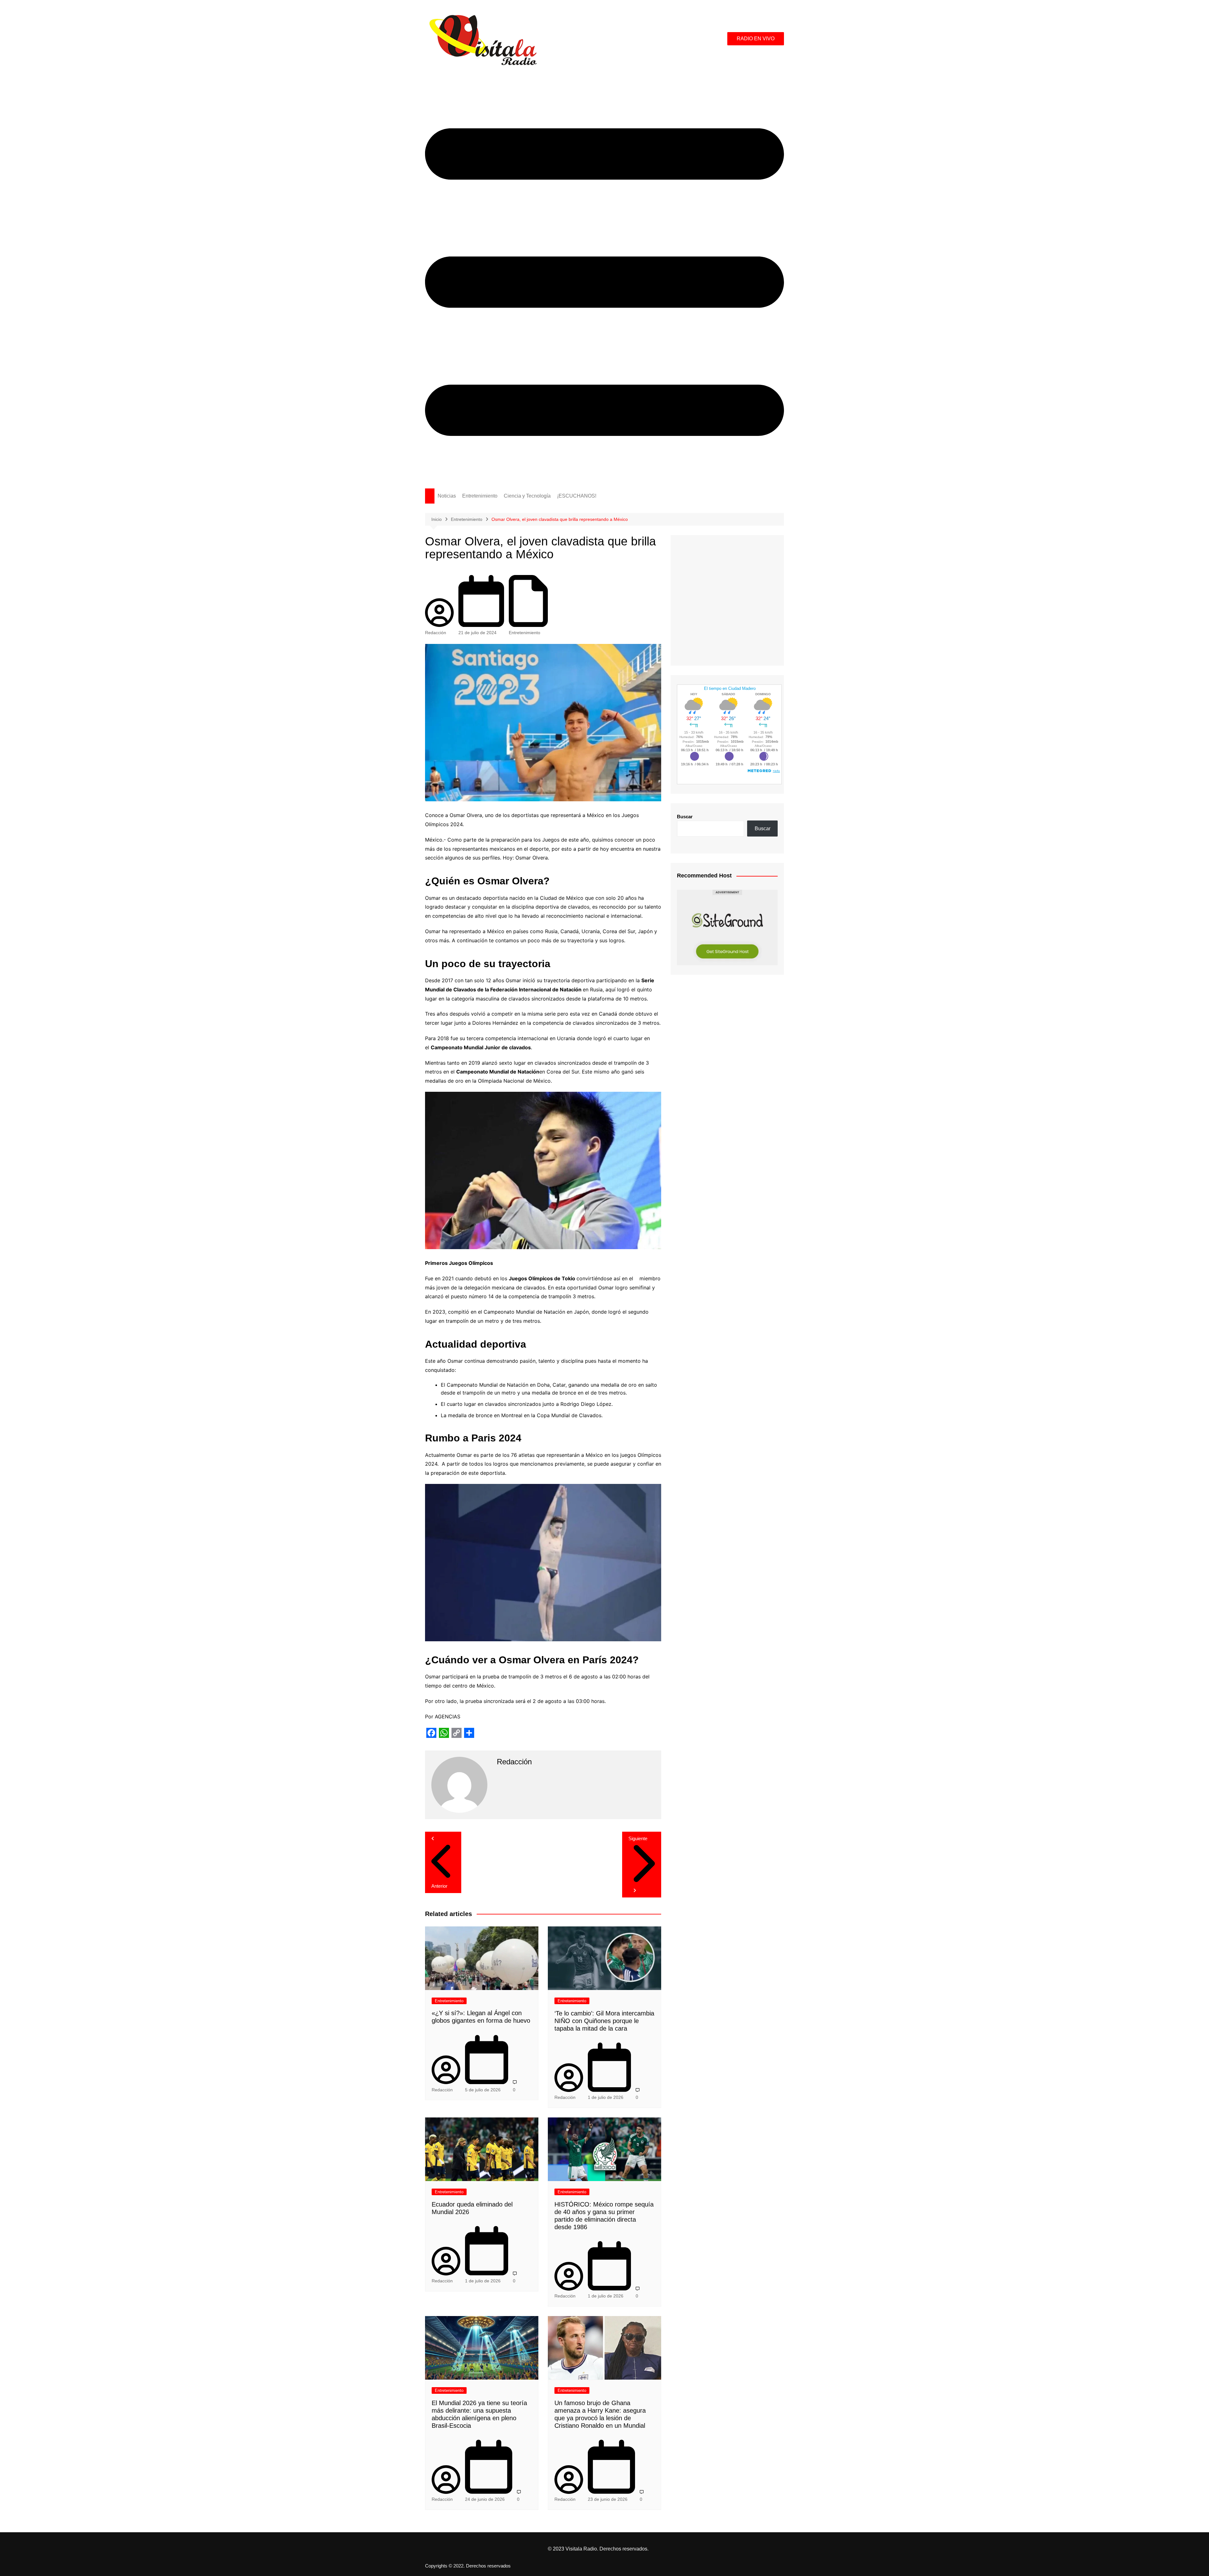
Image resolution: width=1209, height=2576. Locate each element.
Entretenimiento (480, 496)
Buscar (685, 817)
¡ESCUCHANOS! (577, 496)
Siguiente (638, 1838)
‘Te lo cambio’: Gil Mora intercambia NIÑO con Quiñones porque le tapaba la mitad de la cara (604, 2021)
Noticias (447, 496)
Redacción (436, 633)
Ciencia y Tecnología (527, 496)
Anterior (439, 1886)
